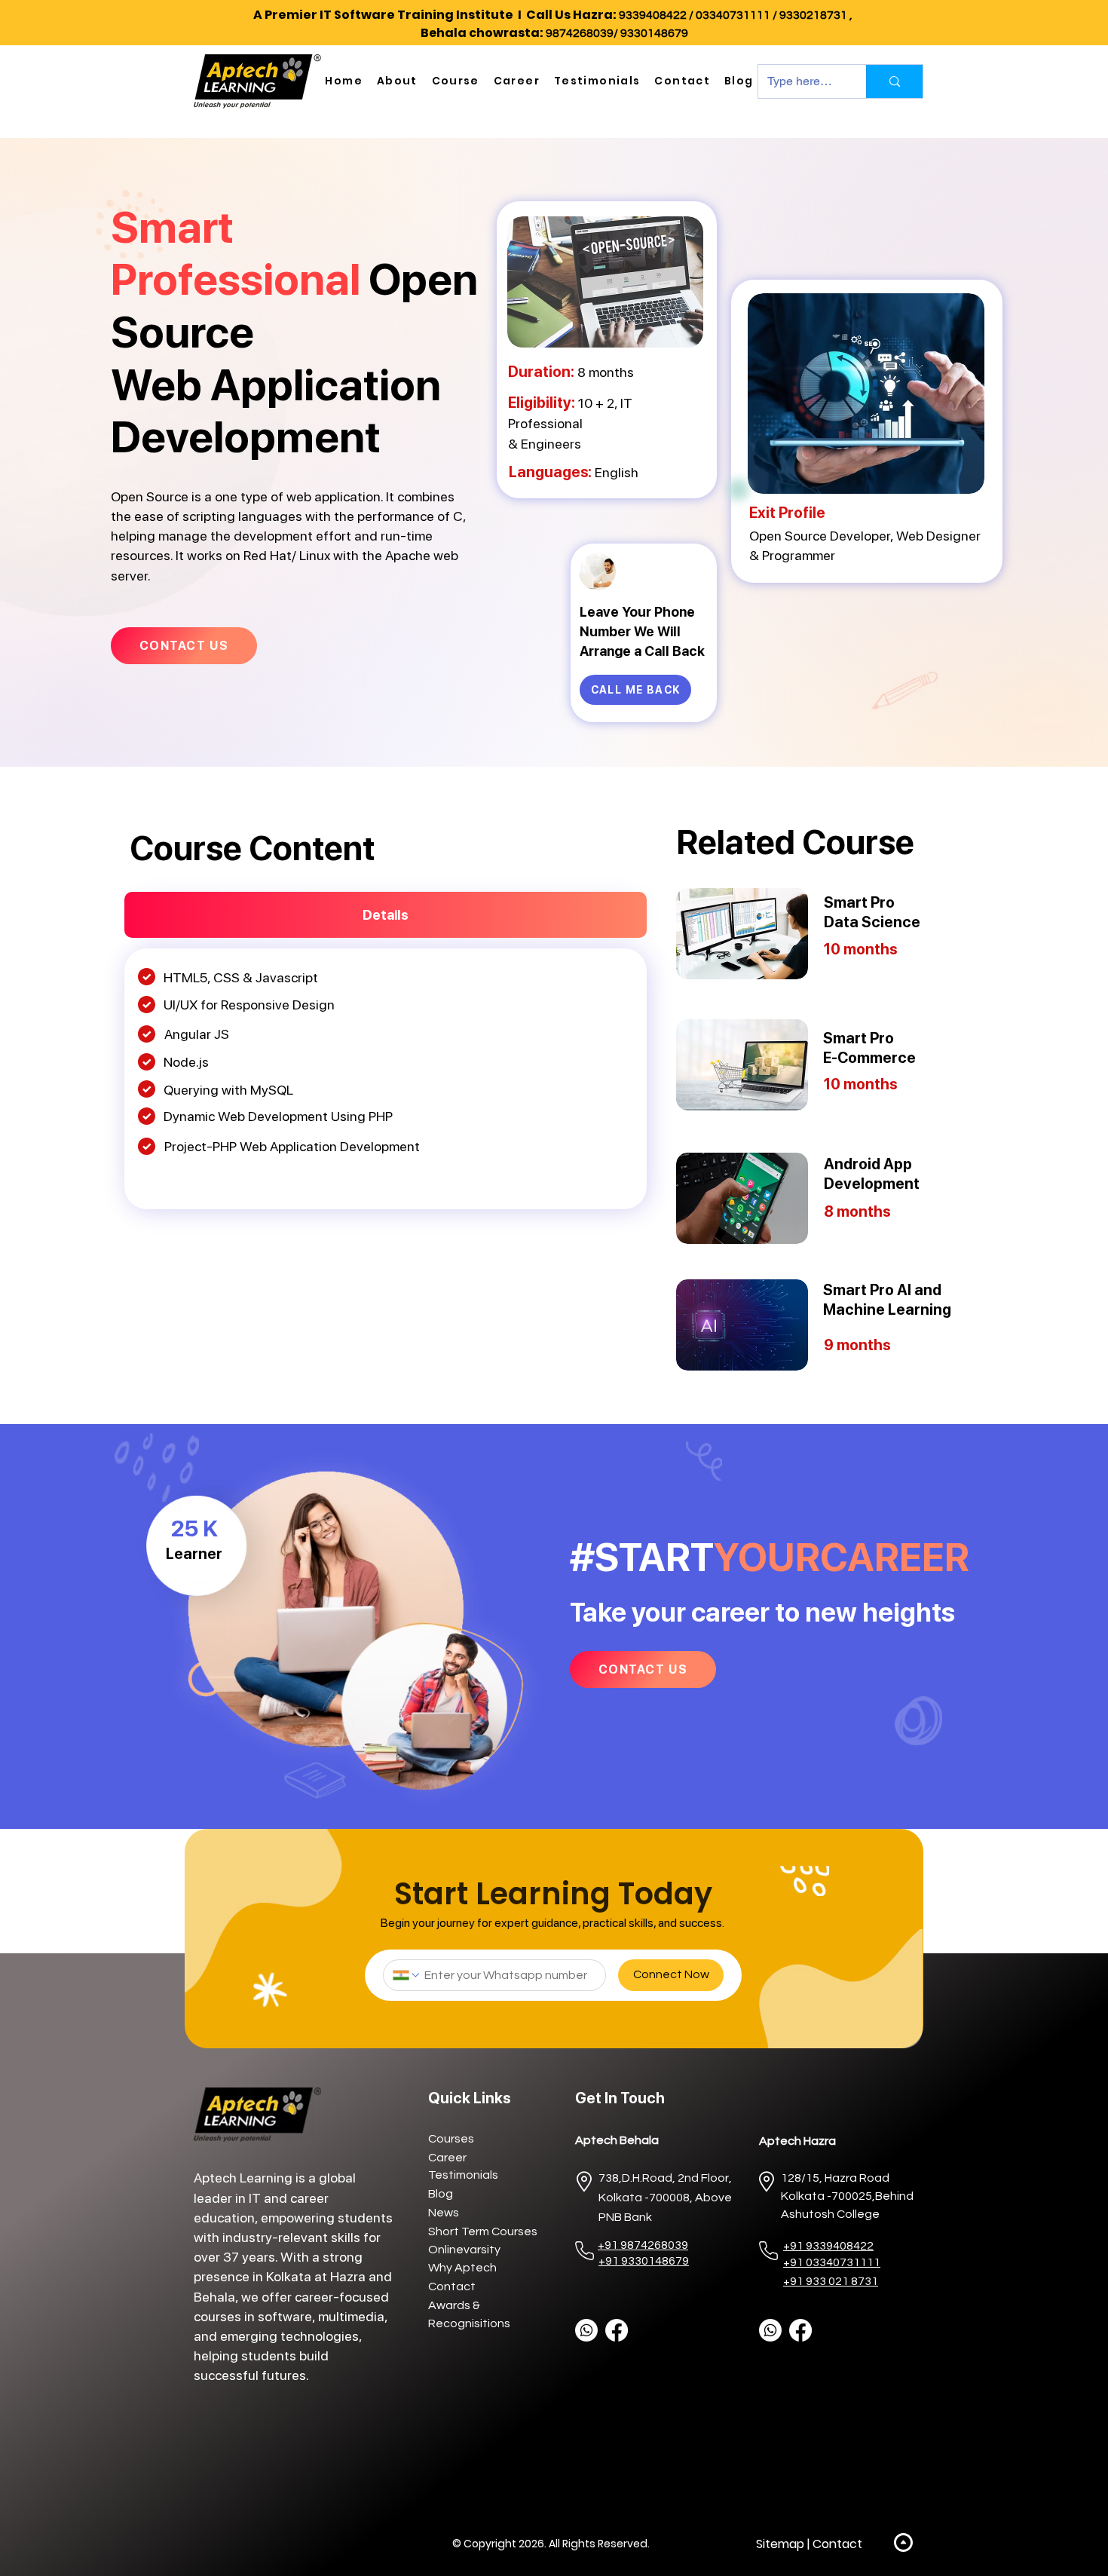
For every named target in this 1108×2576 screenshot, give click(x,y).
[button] (397, 81)
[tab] (386, 915)
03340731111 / (738, 15)
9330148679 (654, 33)
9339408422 (653, 15)
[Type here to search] (894, 81)
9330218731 (813, 15)
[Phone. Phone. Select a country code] (407, 1975)
